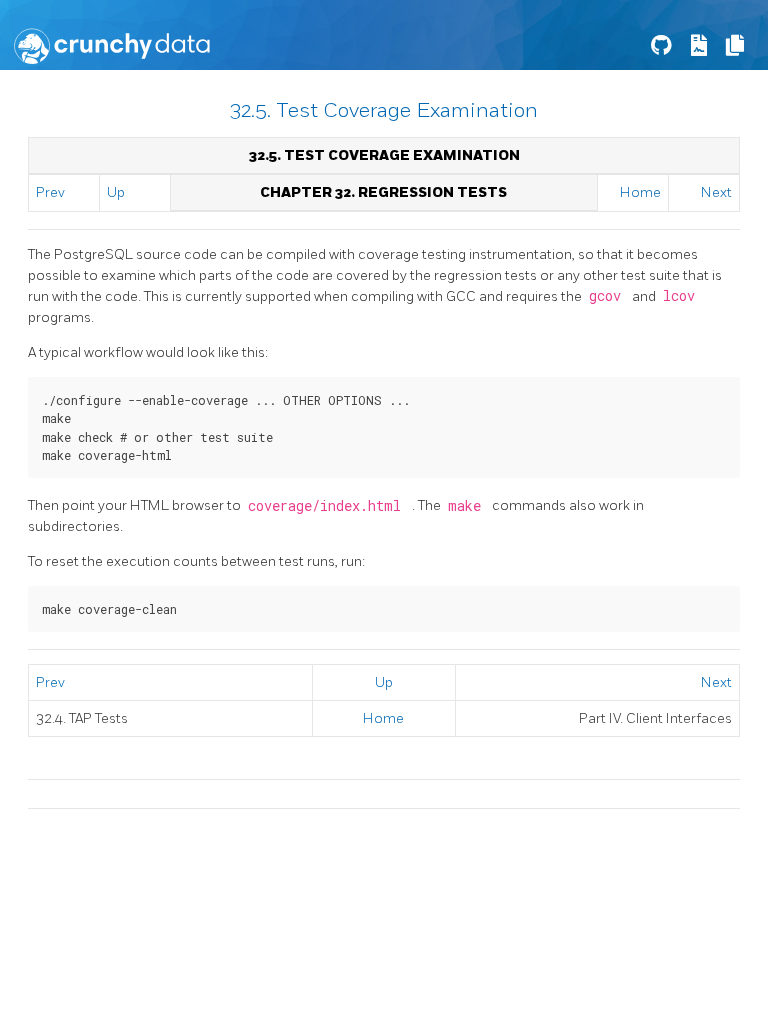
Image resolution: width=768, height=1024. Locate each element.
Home (640, 192)
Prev (50, 192)
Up (116, 192)
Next (716, 192)
